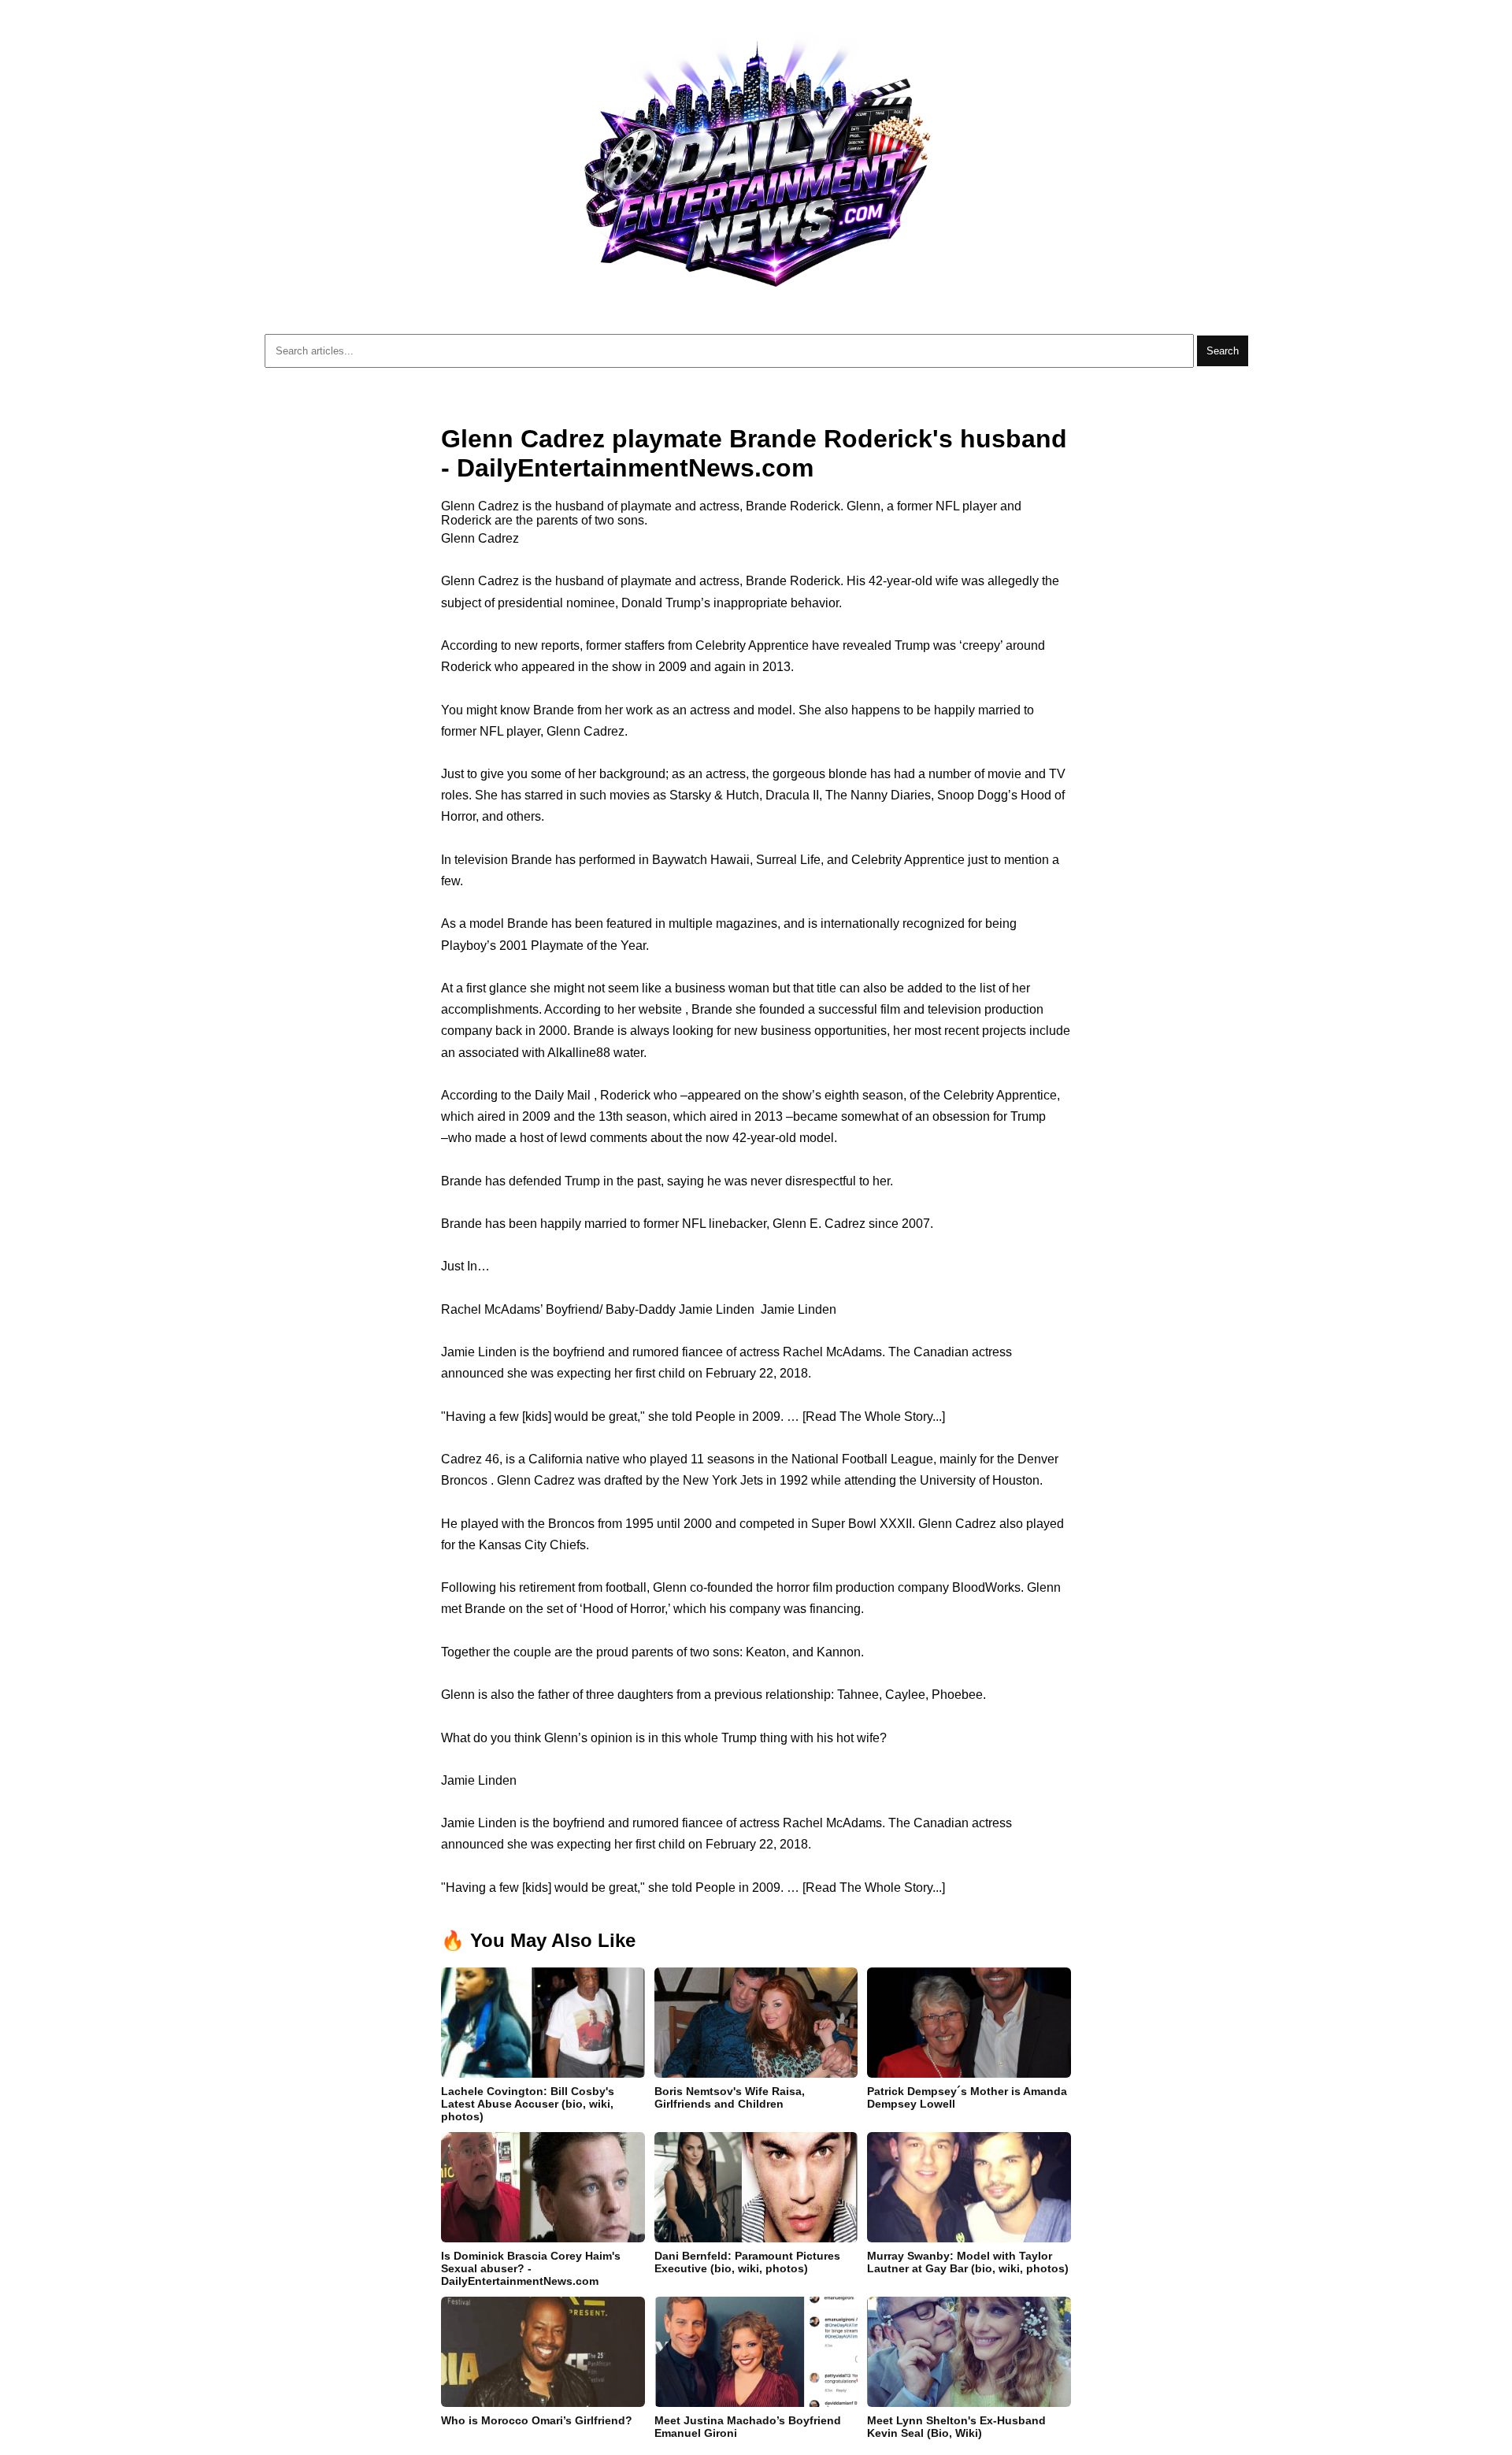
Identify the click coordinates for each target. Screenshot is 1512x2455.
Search (1223, 351)
